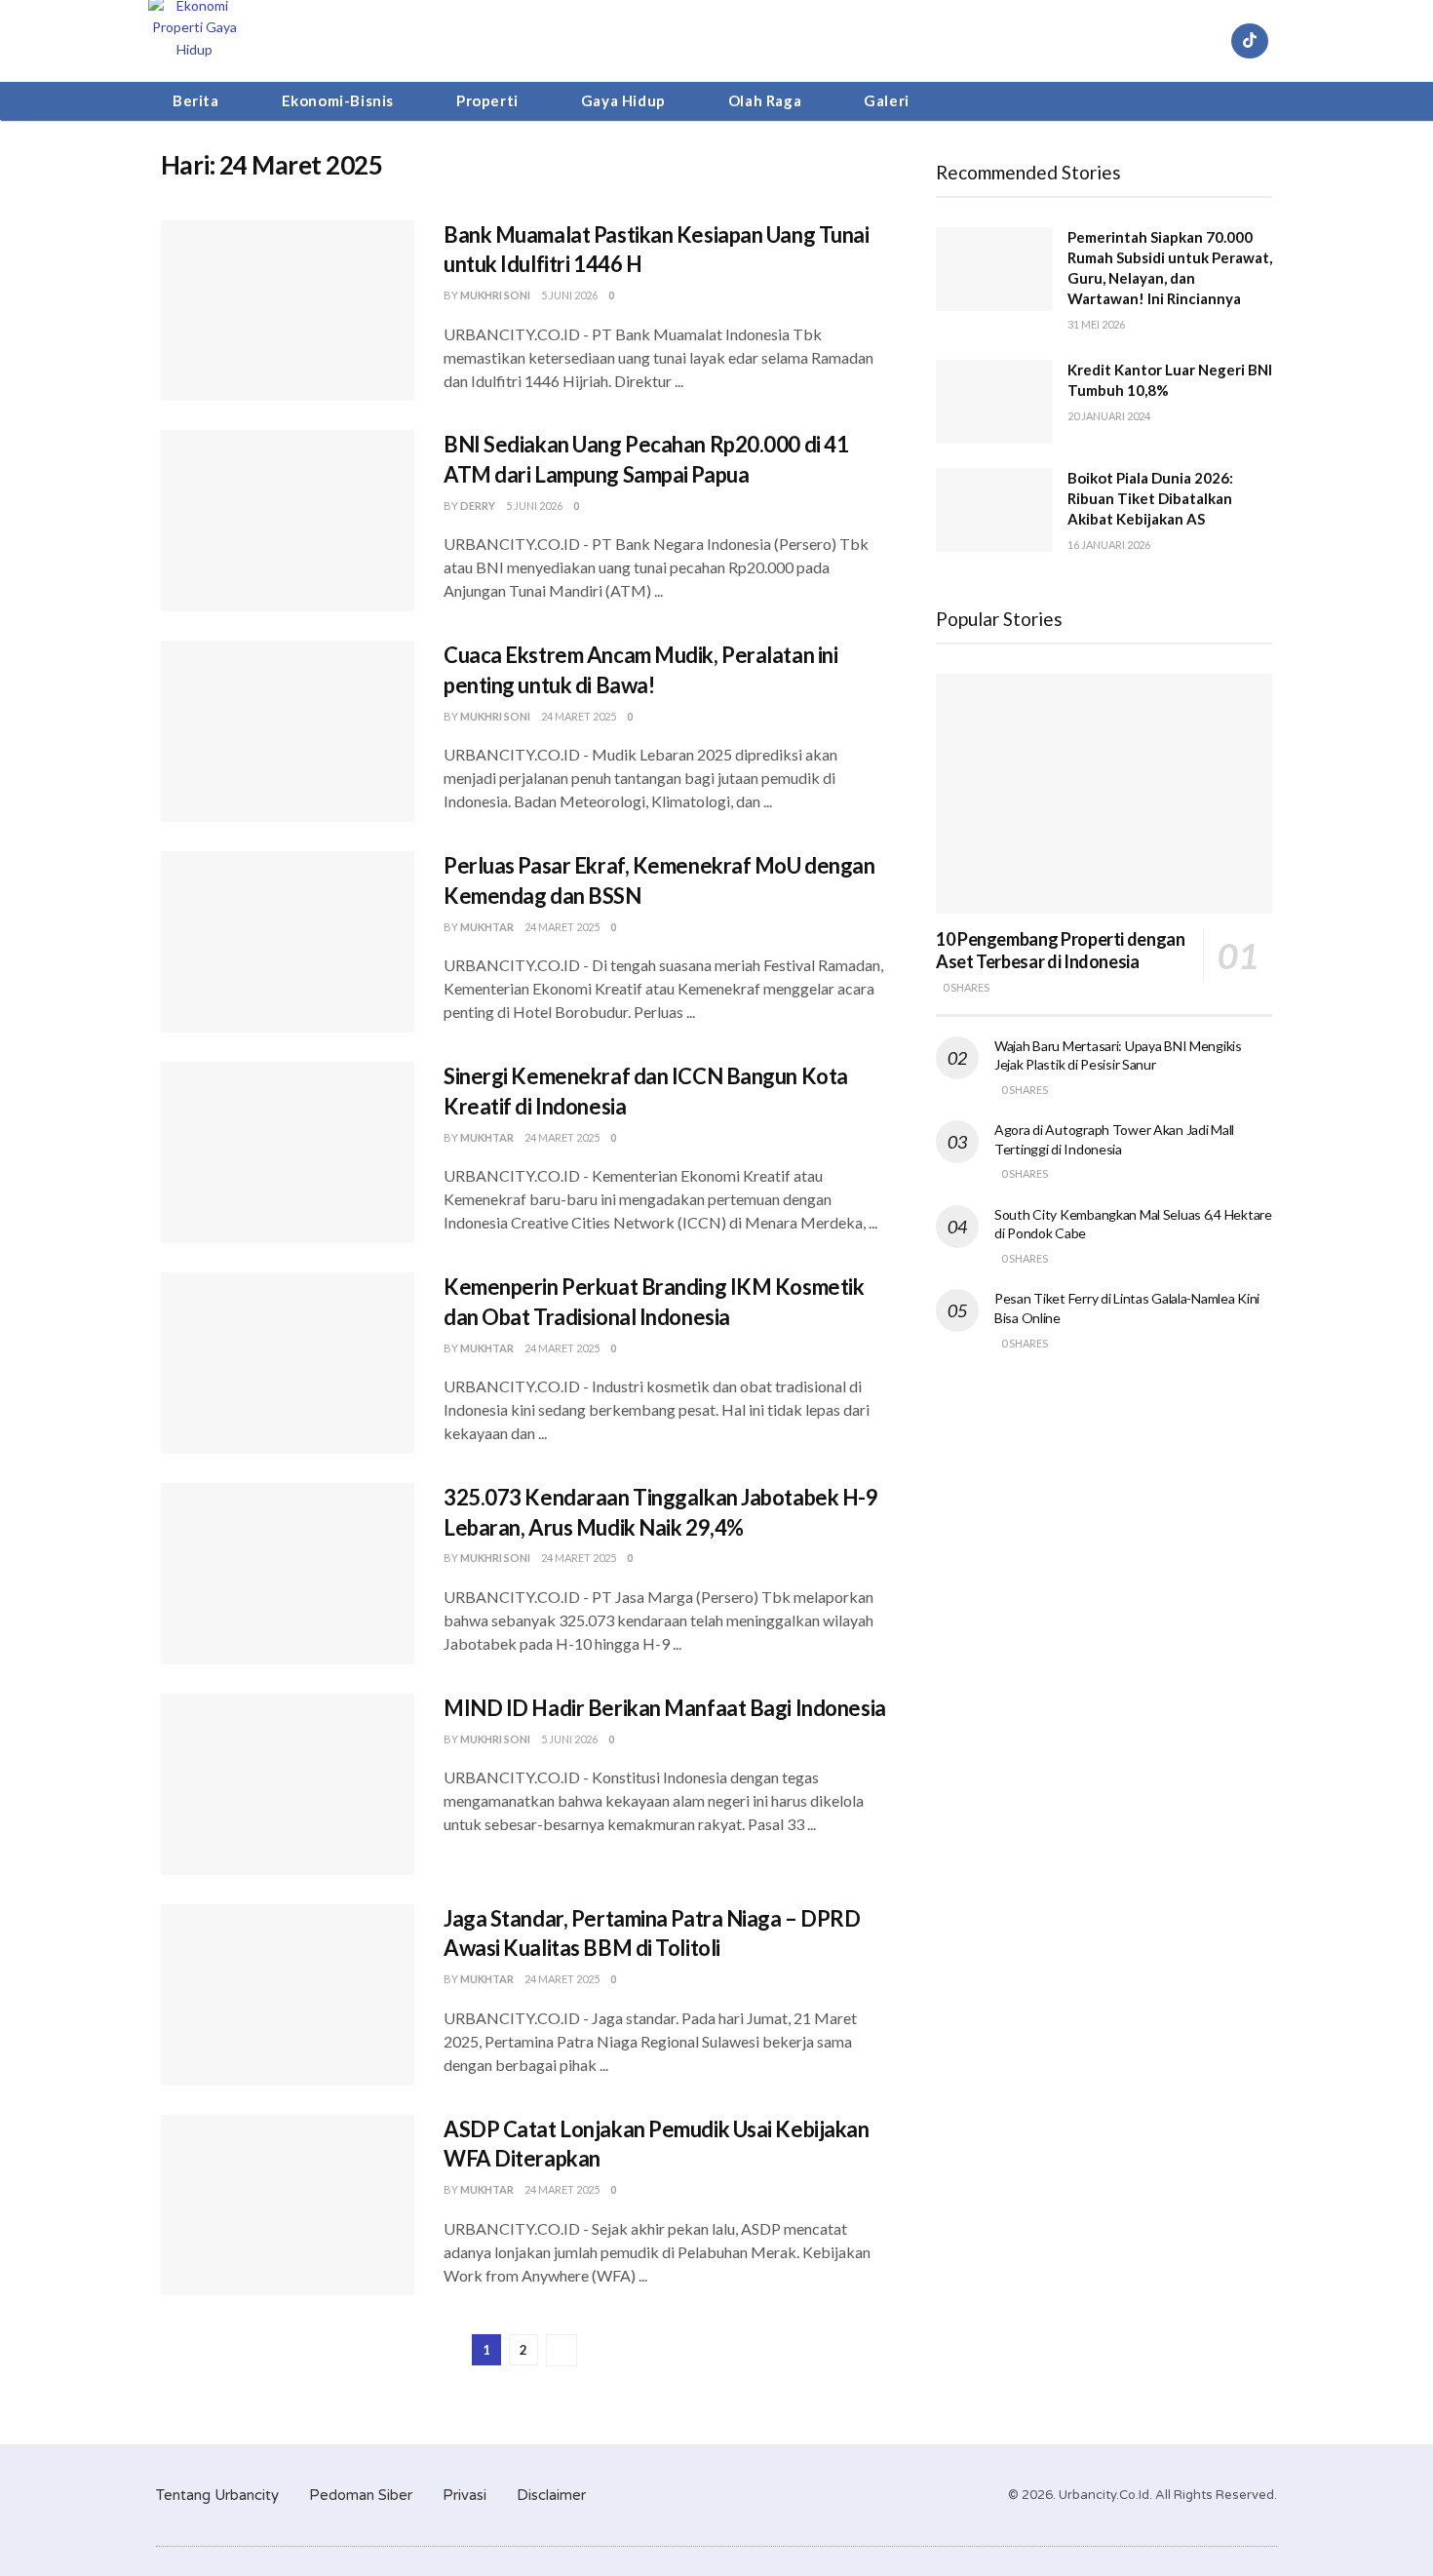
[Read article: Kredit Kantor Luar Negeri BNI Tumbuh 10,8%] (994, 402)
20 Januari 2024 (1109, 416)
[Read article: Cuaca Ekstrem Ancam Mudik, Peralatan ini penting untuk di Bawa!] (288, 731)
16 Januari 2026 (1109, 545)
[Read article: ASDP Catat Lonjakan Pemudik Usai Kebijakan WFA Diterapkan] (288, 2205)
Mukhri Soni (495, 295)
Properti (487, 100)
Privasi (465, 2495)
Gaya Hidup (623, 100)
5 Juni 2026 (569, 295)
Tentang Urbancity (217, 2495)
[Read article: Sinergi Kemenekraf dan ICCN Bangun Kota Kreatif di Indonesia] (288, 1152)
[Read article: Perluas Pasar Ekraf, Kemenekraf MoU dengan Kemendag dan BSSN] (288, 942)
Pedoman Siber (361, 2495)
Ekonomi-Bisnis (338, 100)
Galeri (887, 100)
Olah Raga (765, 100)
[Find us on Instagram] (1156, 41)
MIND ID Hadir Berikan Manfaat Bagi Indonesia (665, 1708)
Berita (196, 100)
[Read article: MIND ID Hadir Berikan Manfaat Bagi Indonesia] (288, 1784)
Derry (478, 506)
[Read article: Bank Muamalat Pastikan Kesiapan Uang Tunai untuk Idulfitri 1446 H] (288, 311)
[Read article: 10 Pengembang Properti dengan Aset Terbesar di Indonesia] (1104, 794)
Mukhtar (487, 927)
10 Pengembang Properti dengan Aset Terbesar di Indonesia (1061, 950)
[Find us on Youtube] (1203, 41)
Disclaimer (551, 2495)
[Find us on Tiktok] (1250, 41)
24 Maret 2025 (579, 716)
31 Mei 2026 (1096, 324)
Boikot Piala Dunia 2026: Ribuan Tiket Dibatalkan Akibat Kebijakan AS (1150, 498)
